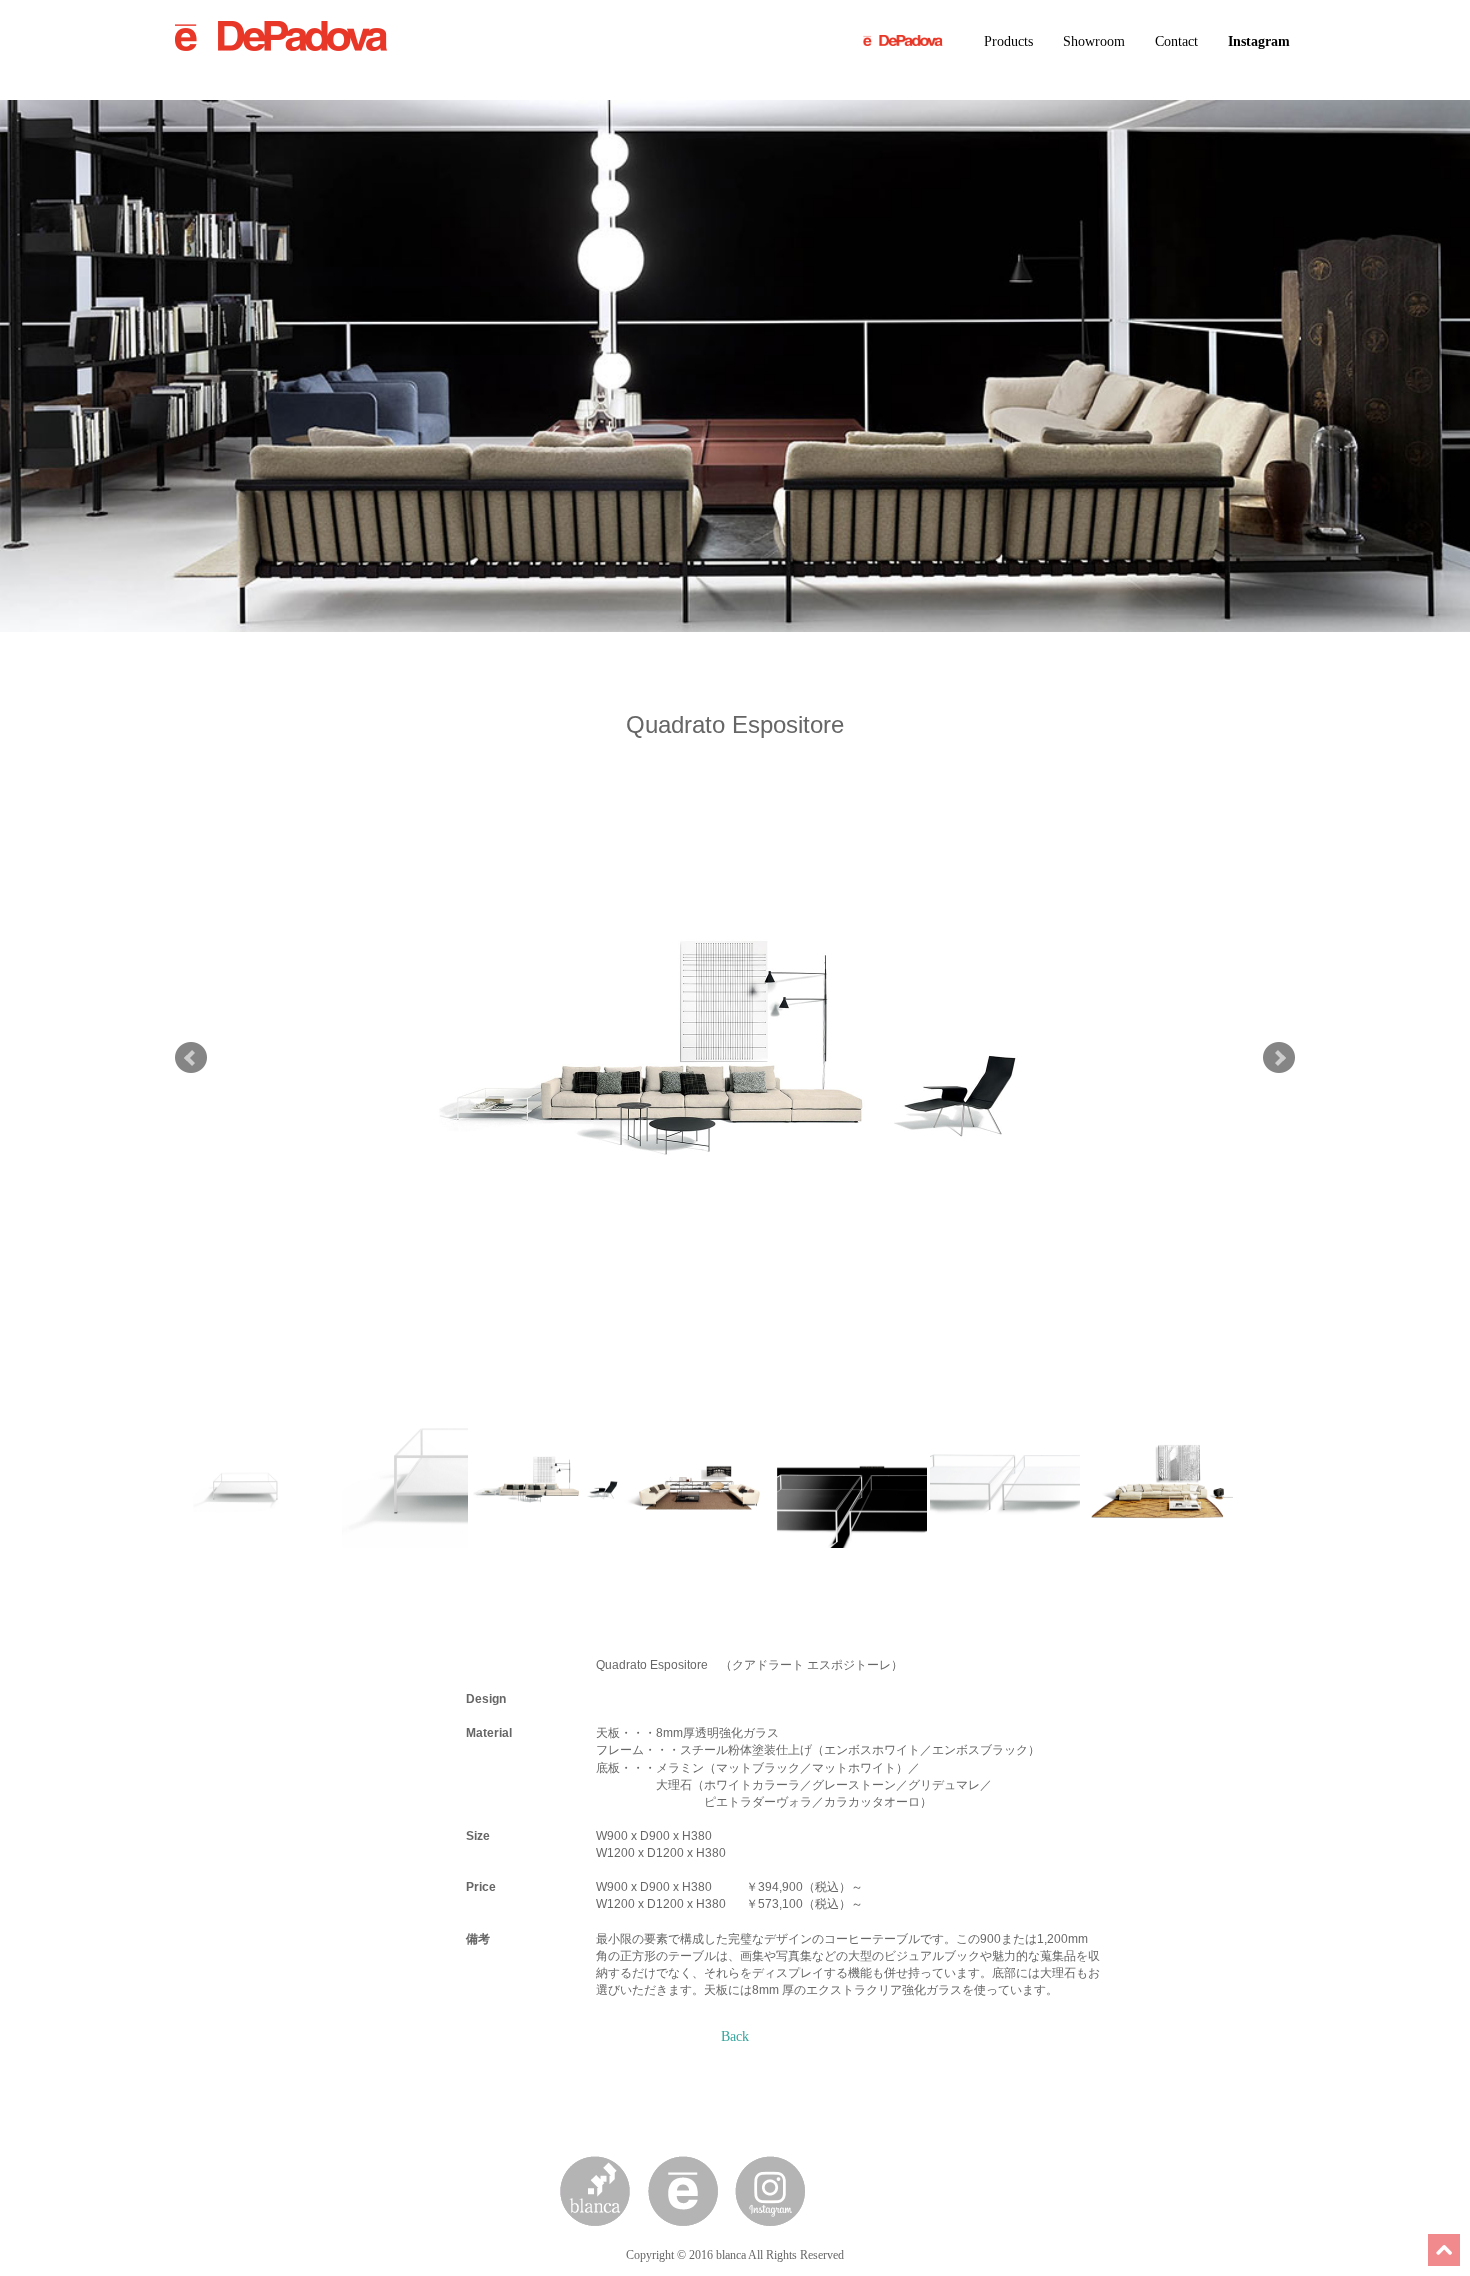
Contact (1176, 41)
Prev (191, 1058)
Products (1008, 41)
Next (1279, 1058)
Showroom (1094, 41)
